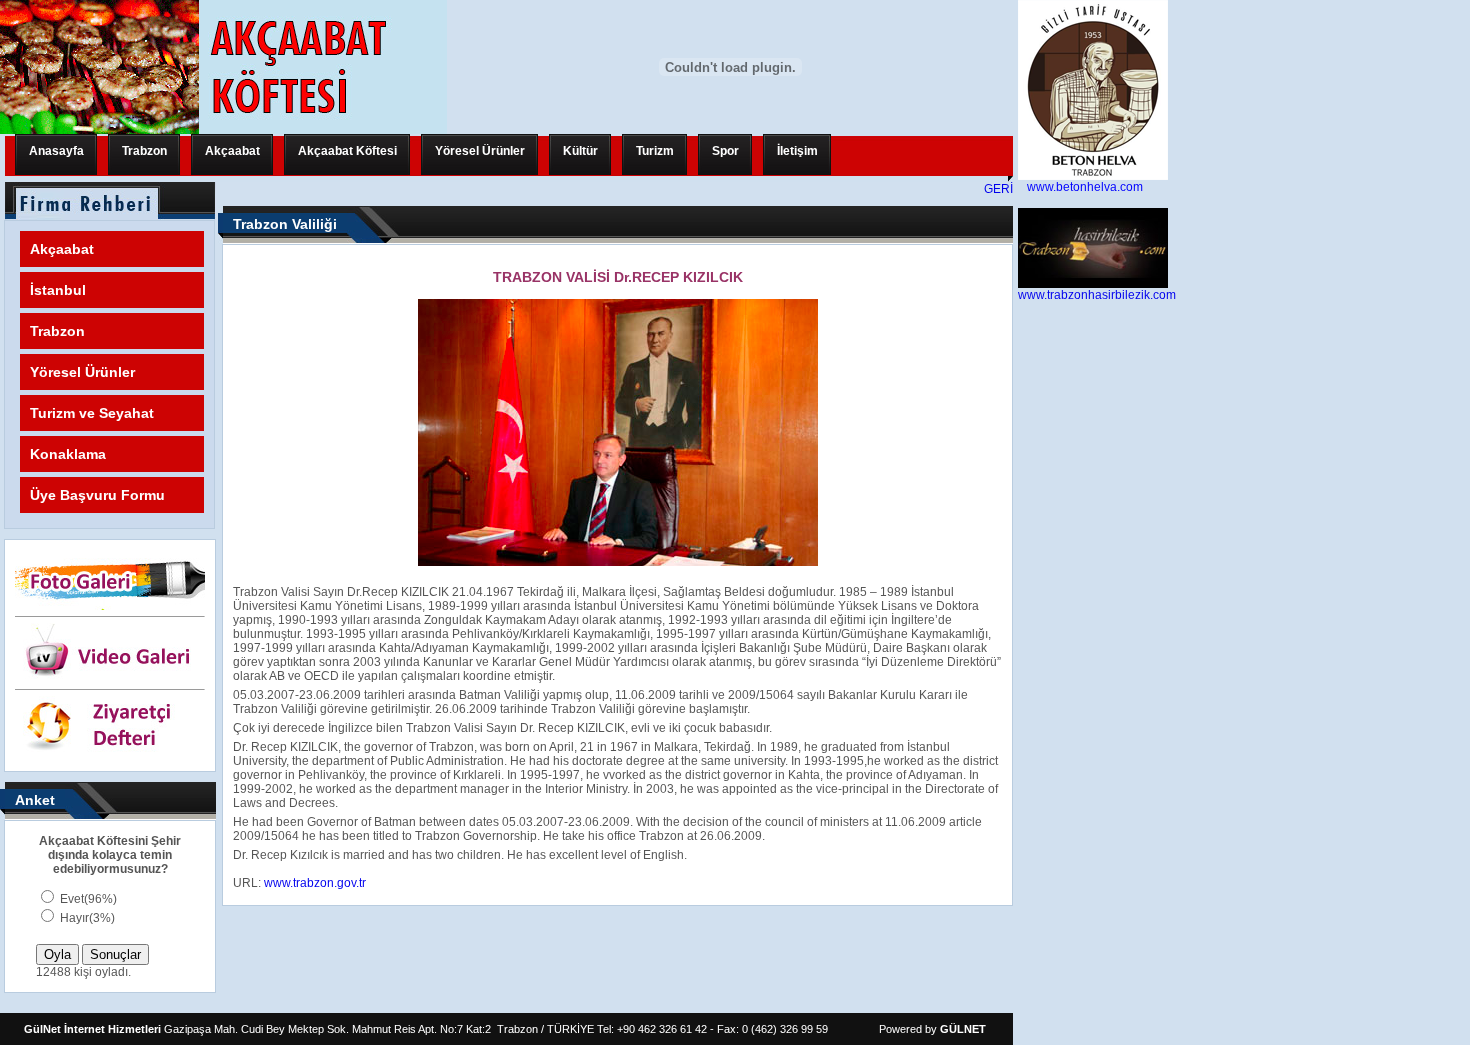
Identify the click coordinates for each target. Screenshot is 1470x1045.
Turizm (655, 151)
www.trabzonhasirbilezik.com (1097, 295)
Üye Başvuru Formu (97, 495)
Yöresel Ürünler (480, 151)
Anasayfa (56, 151)
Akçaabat (232, 151)
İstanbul (58, 290)
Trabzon (144, 151)
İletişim (797, 151)
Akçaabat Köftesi (347, 151)
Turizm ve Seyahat (92, 413)
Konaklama (68, 454)
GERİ (998, 189)
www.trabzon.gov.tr (315, 883)
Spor (725, 151)
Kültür (580, 151)
